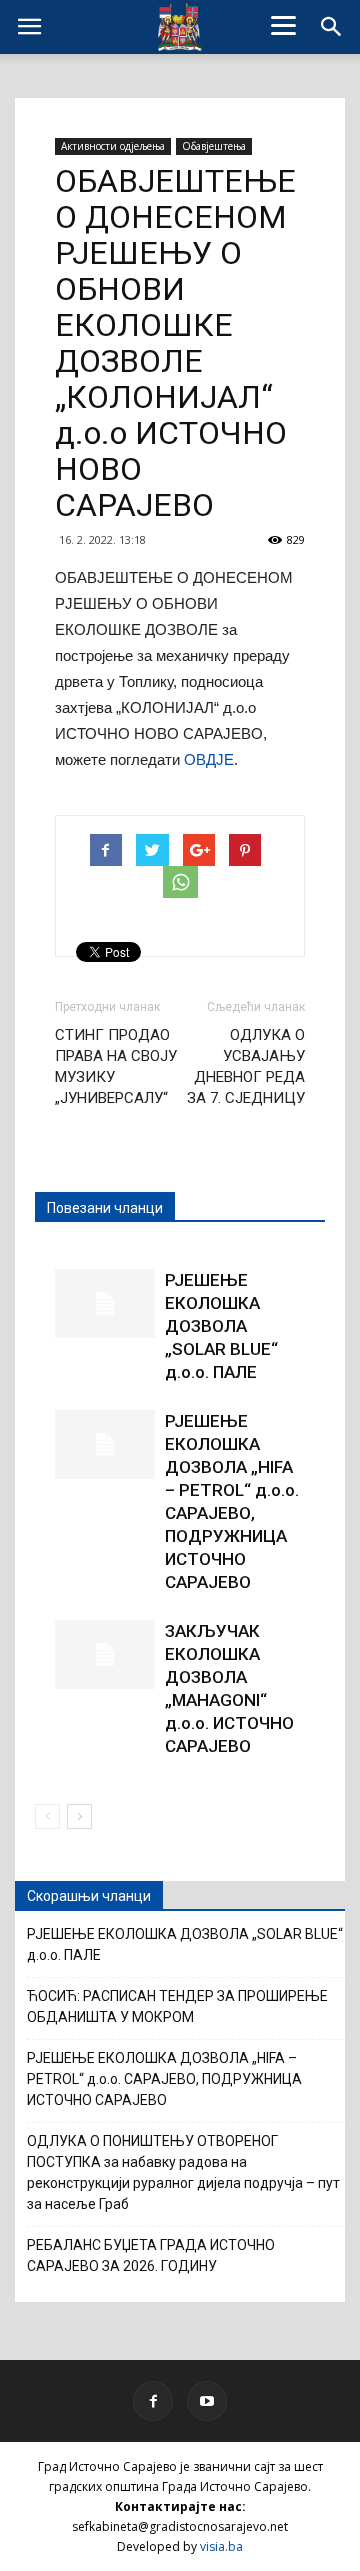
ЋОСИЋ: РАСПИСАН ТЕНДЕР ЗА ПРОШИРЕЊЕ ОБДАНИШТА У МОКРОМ (177, 2006)
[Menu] (284, 25)
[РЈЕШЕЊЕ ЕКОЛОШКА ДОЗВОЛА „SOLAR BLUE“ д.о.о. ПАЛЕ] (105, 1303)
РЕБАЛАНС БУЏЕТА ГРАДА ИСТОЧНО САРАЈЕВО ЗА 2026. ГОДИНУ (151, 2255)
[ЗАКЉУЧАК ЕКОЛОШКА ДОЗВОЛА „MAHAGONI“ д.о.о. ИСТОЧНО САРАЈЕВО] (105, 1654)
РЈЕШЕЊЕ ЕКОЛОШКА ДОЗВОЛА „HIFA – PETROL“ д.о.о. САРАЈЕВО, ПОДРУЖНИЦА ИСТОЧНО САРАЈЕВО (164, 2079)
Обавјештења (214, 146)
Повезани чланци (105, 1208)
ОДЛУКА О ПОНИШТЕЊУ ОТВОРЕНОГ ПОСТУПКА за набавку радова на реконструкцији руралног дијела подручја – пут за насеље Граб (183, 2172)
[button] (332, 27)
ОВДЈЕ (209, 759)
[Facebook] (153, 2401)
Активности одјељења (113, 146)
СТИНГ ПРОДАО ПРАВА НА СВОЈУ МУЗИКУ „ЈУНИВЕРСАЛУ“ (116, 1066)
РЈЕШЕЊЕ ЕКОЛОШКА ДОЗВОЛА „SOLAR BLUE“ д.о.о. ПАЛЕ (221, 1326)
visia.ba (221, 2546)
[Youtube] (207, 2401)
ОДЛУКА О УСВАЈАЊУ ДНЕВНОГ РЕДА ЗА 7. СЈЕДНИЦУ (246, 1066)
